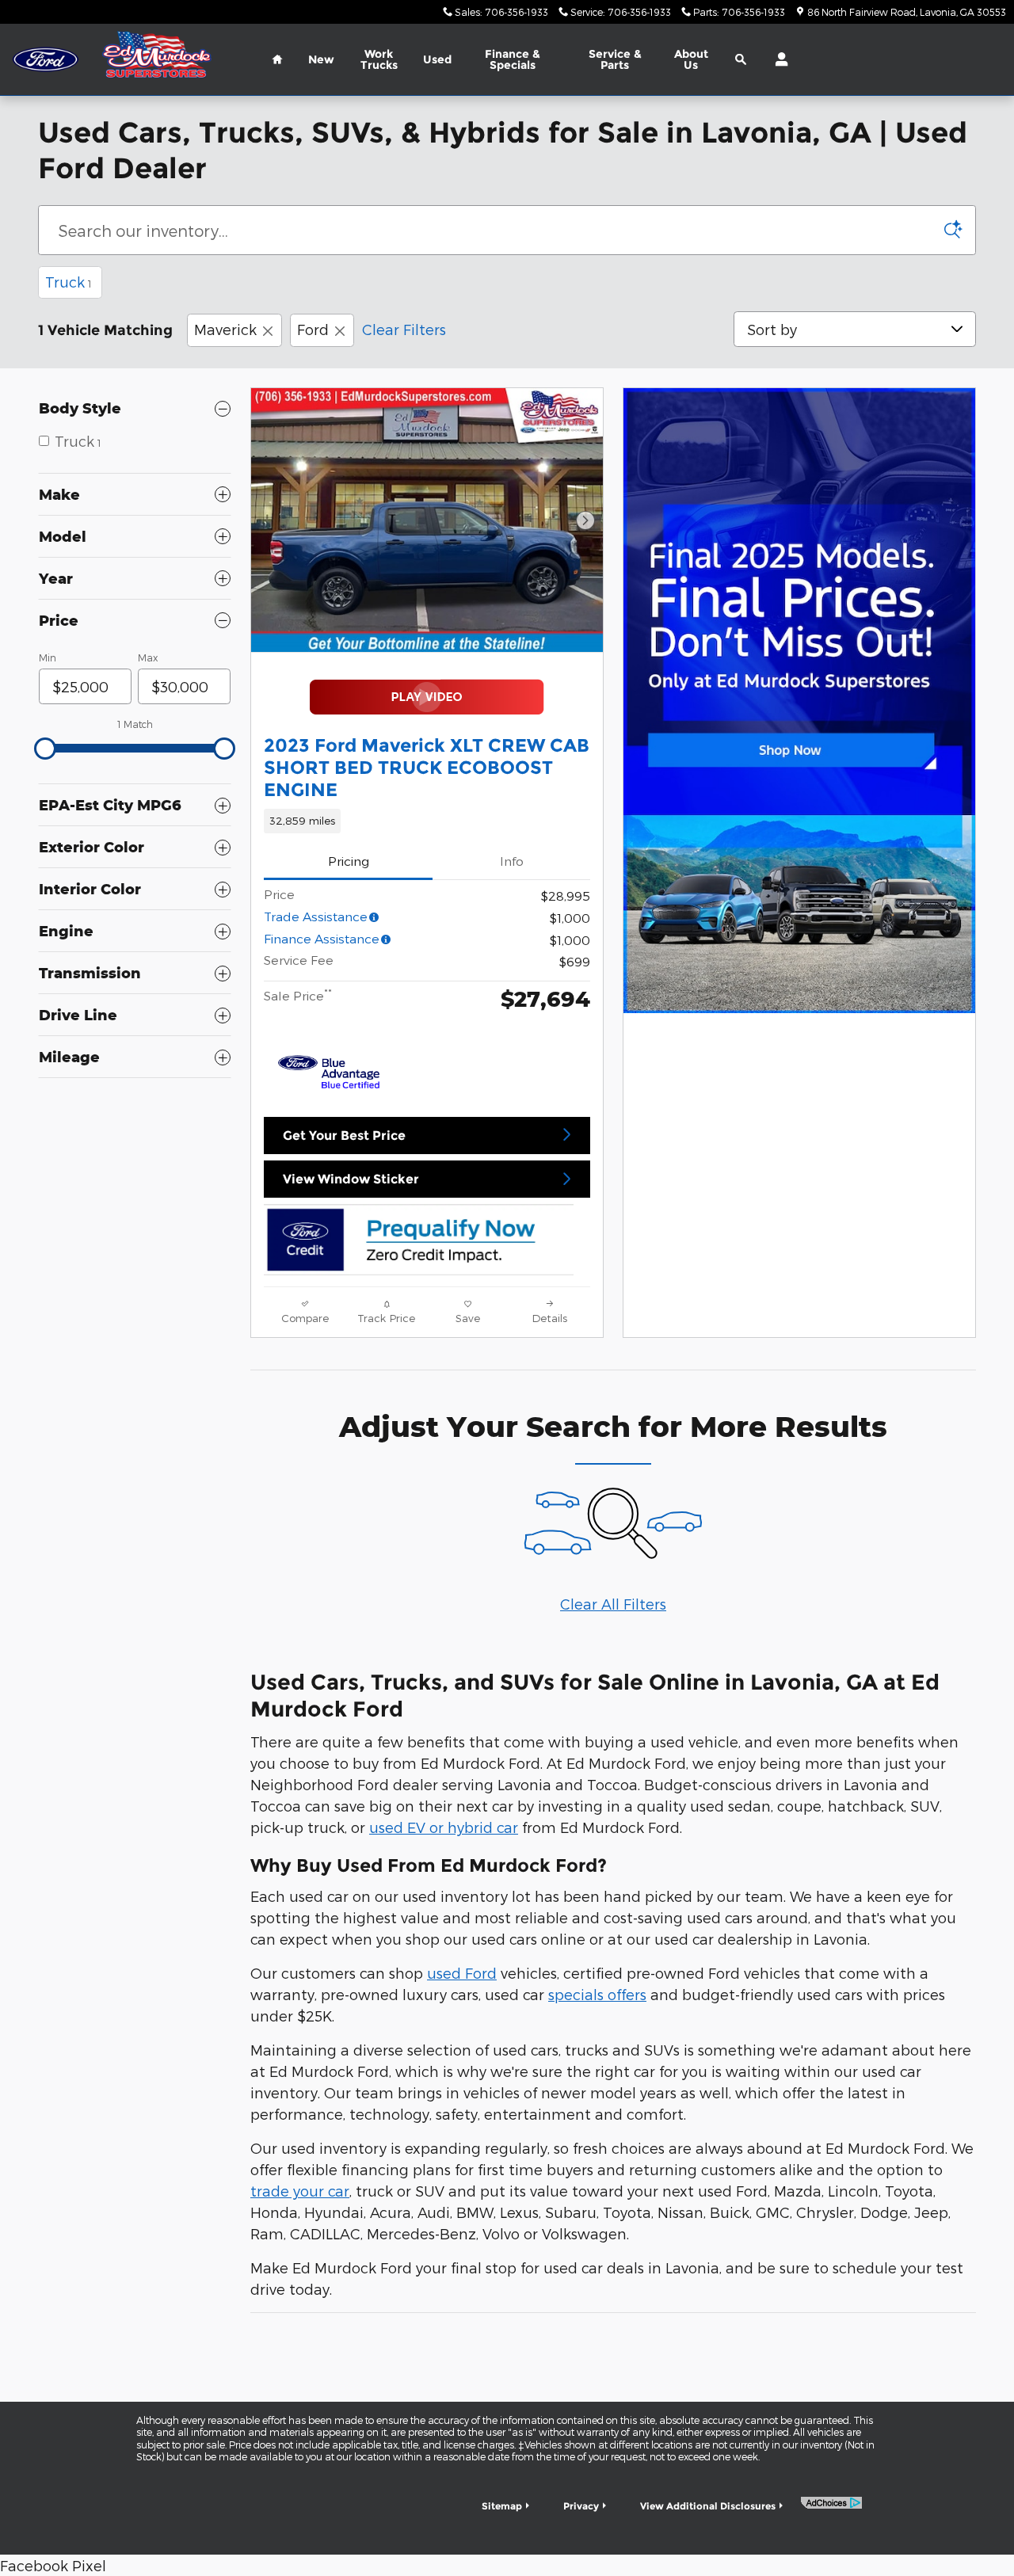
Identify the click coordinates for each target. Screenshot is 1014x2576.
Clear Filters (404, 329)
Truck (69, 282)
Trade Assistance (316, 916)
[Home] (46, 60)
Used (437, 59)
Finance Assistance (322, 938)
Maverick (225, 329)
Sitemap (502, 2506)
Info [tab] (512, 861)
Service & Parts (615, 59)
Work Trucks (379, 59)
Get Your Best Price (344, 1136)
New (321, 59)
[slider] (45, 749)
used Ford (462, 1973)
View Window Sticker (351, 1179)
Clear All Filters (613, 1604)
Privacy (581, 2506)
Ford (313, 329)
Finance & (513, 59)
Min (48, 657)
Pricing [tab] (349, 861)
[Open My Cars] (778, 59)
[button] (427, 821)
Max (148, 657)
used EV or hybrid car (444, 1827)
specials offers (597, 1994)
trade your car (300, 2191)
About (691, 59)
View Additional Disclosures (708, 2506)
